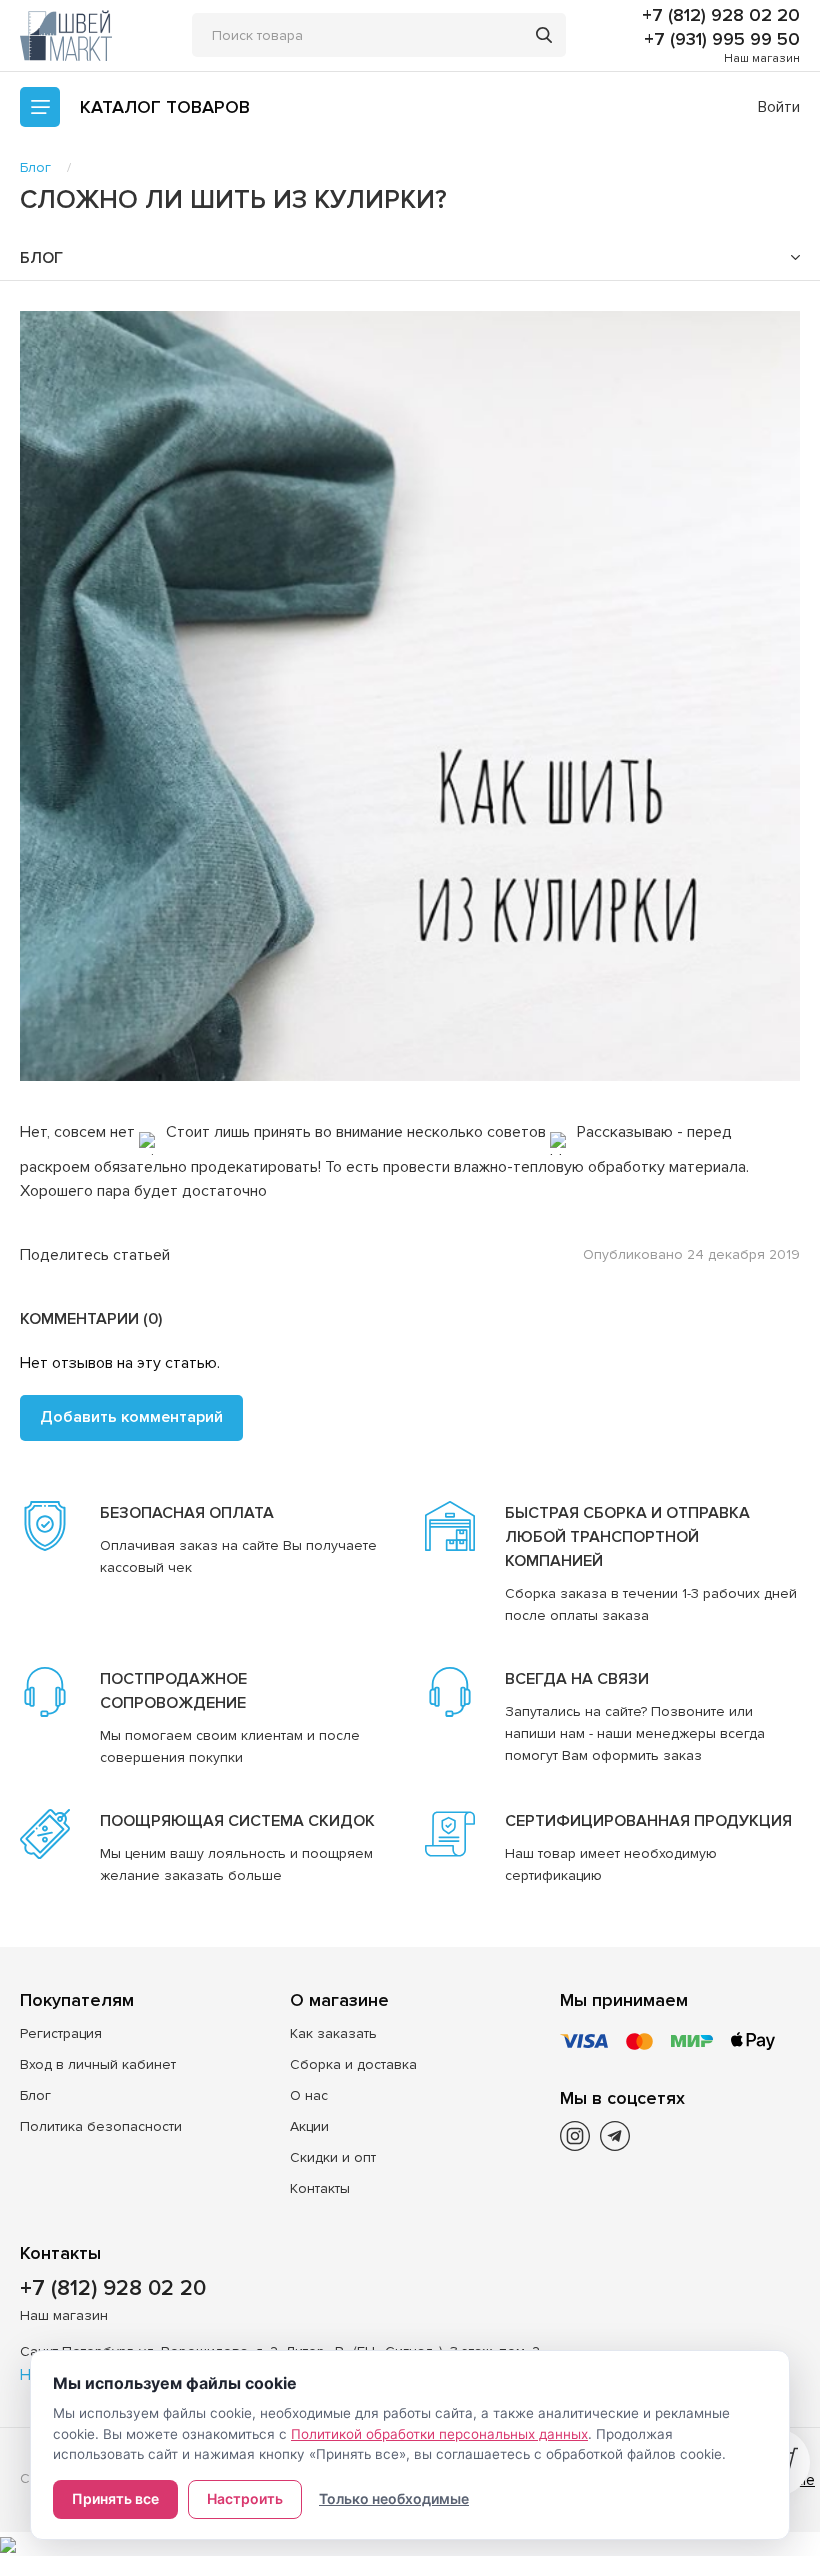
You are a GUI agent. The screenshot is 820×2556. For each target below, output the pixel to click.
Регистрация (61, 2033)
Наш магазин (762, 58)
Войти (779, 107)
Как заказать (333, 2033)
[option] (410, 696)
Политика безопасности (101, 2126)
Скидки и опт (333, 2157)
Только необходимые (394, 2498)
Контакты (320, 2188)
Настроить (245, 2498)
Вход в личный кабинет (98, 2064)
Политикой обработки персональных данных (439, 2434)
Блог (35, 2095)
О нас (309, 2095)
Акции (309, 2126)
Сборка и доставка (353, 2064)
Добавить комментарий (131, 1417)
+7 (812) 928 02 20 (721, 15)
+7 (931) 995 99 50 (722, 39)
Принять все (115, 2498)
